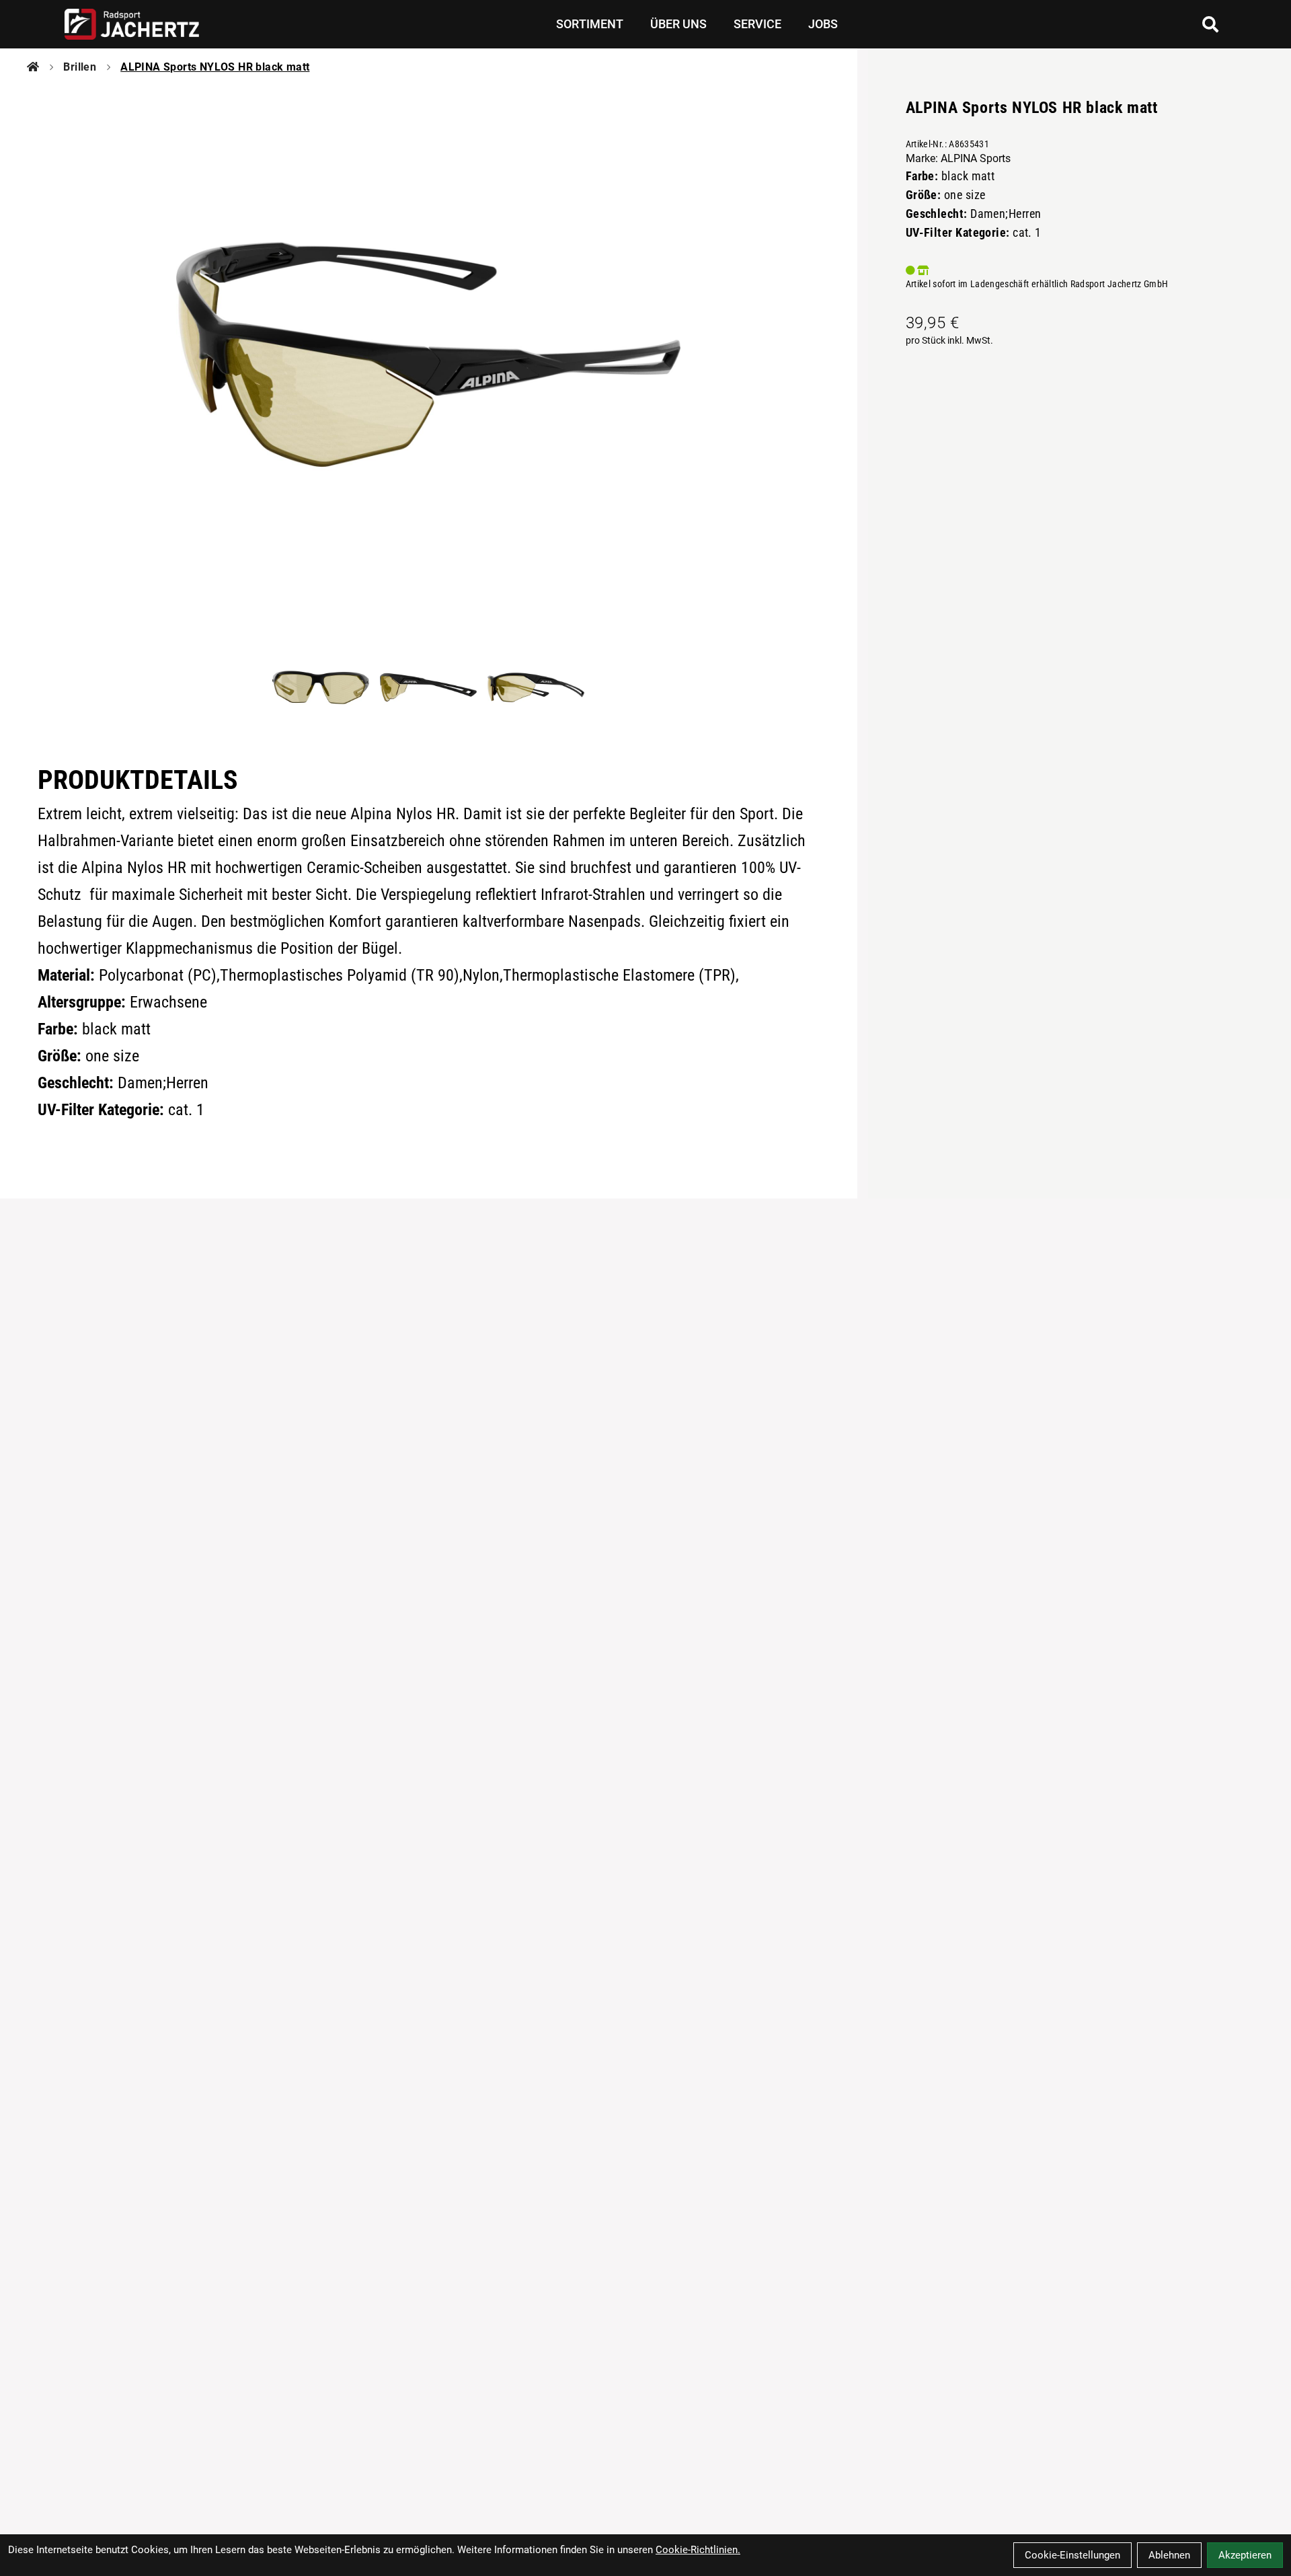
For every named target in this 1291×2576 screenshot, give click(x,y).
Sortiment (590, 24)
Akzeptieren (1245, 2555)
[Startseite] (33, 67)
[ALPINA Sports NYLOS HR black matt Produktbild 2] (428, 687)
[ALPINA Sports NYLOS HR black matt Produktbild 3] (536, 687)
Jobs (823, 24)
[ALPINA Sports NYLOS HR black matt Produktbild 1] (321, 687)
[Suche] (1210, 24)
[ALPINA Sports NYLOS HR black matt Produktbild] (429, 354)
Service (757, 24)
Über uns (678, 24)
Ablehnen (1169, 2555)
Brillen (80, 67)
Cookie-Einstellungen (1072, 2555)
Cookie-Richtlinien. (698, 2550)
